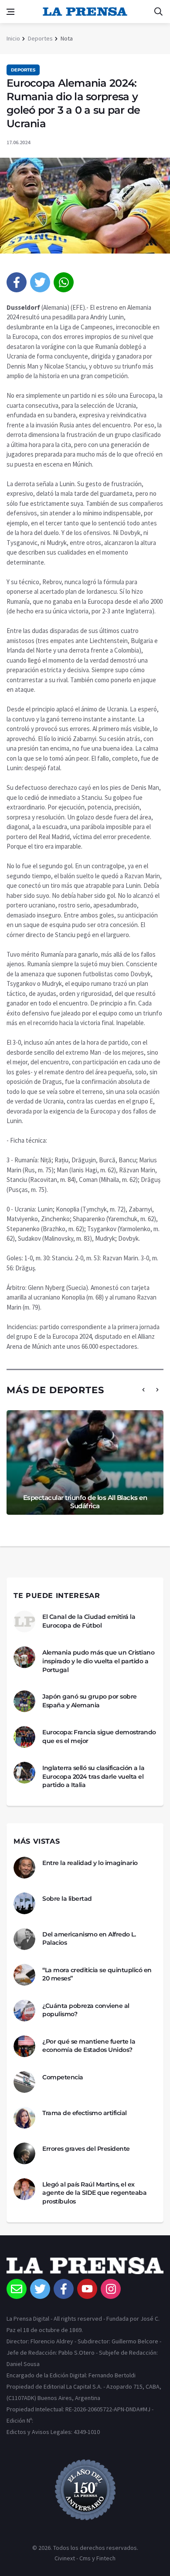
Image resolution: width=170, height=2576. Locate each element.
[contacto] (17, 2289)
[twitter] (40, 282)
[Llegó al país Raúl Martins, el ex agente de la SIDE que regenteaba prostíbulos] (24, 2189)
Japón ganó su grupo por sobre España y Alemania (90, 1701)
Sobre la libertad (67, 1899)
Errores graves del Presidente (86, 2149)
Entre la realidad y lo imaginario (90, 1863)
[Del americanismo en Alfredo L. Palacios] (24, 1939)
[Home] (85, 2268)
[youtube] (87, 2289)
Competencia (63, 2077)
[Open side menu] (10, 12)
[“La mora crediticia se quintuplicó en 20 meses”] (24, 1975)
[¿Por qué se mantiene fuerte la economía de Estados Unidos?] (24, 2046)
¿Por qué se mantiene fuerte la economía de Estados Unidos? (89, 2046)
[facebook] (17, 282)
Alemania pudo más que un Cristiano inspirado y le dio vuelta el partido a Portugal (98, 1661)
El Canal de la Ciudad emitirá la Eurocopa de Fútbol (89, 1621)
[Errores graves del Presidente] (24, 2153)
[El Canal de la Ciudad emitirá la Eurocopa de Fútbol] (24, 1621)
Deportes (40, 38)
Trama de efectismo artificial (85, 2113)
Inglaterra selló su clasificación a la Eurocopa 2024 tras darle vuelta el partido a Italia (93, 1776)
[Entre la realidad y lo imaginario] (24, 1868)
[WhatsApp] (64, 282)
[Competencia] (24, 2082)
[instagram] (111, 2289)
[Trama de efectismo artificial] (24, 2118)
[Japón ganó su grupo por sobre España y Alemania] (24, 1701)
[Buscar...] (158, 12)
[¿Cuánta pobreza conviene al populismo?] (24, 2011)
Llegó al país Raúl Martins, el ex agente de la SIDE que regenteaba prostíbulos (94, 2193)
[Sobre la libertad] (24, 1903)
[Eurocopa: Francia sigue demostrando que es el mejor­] (24, 1737)
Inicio (13, 38)
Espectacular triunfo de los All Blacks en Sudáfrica (85, 1502)
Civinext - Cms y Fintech (85, 2558)
